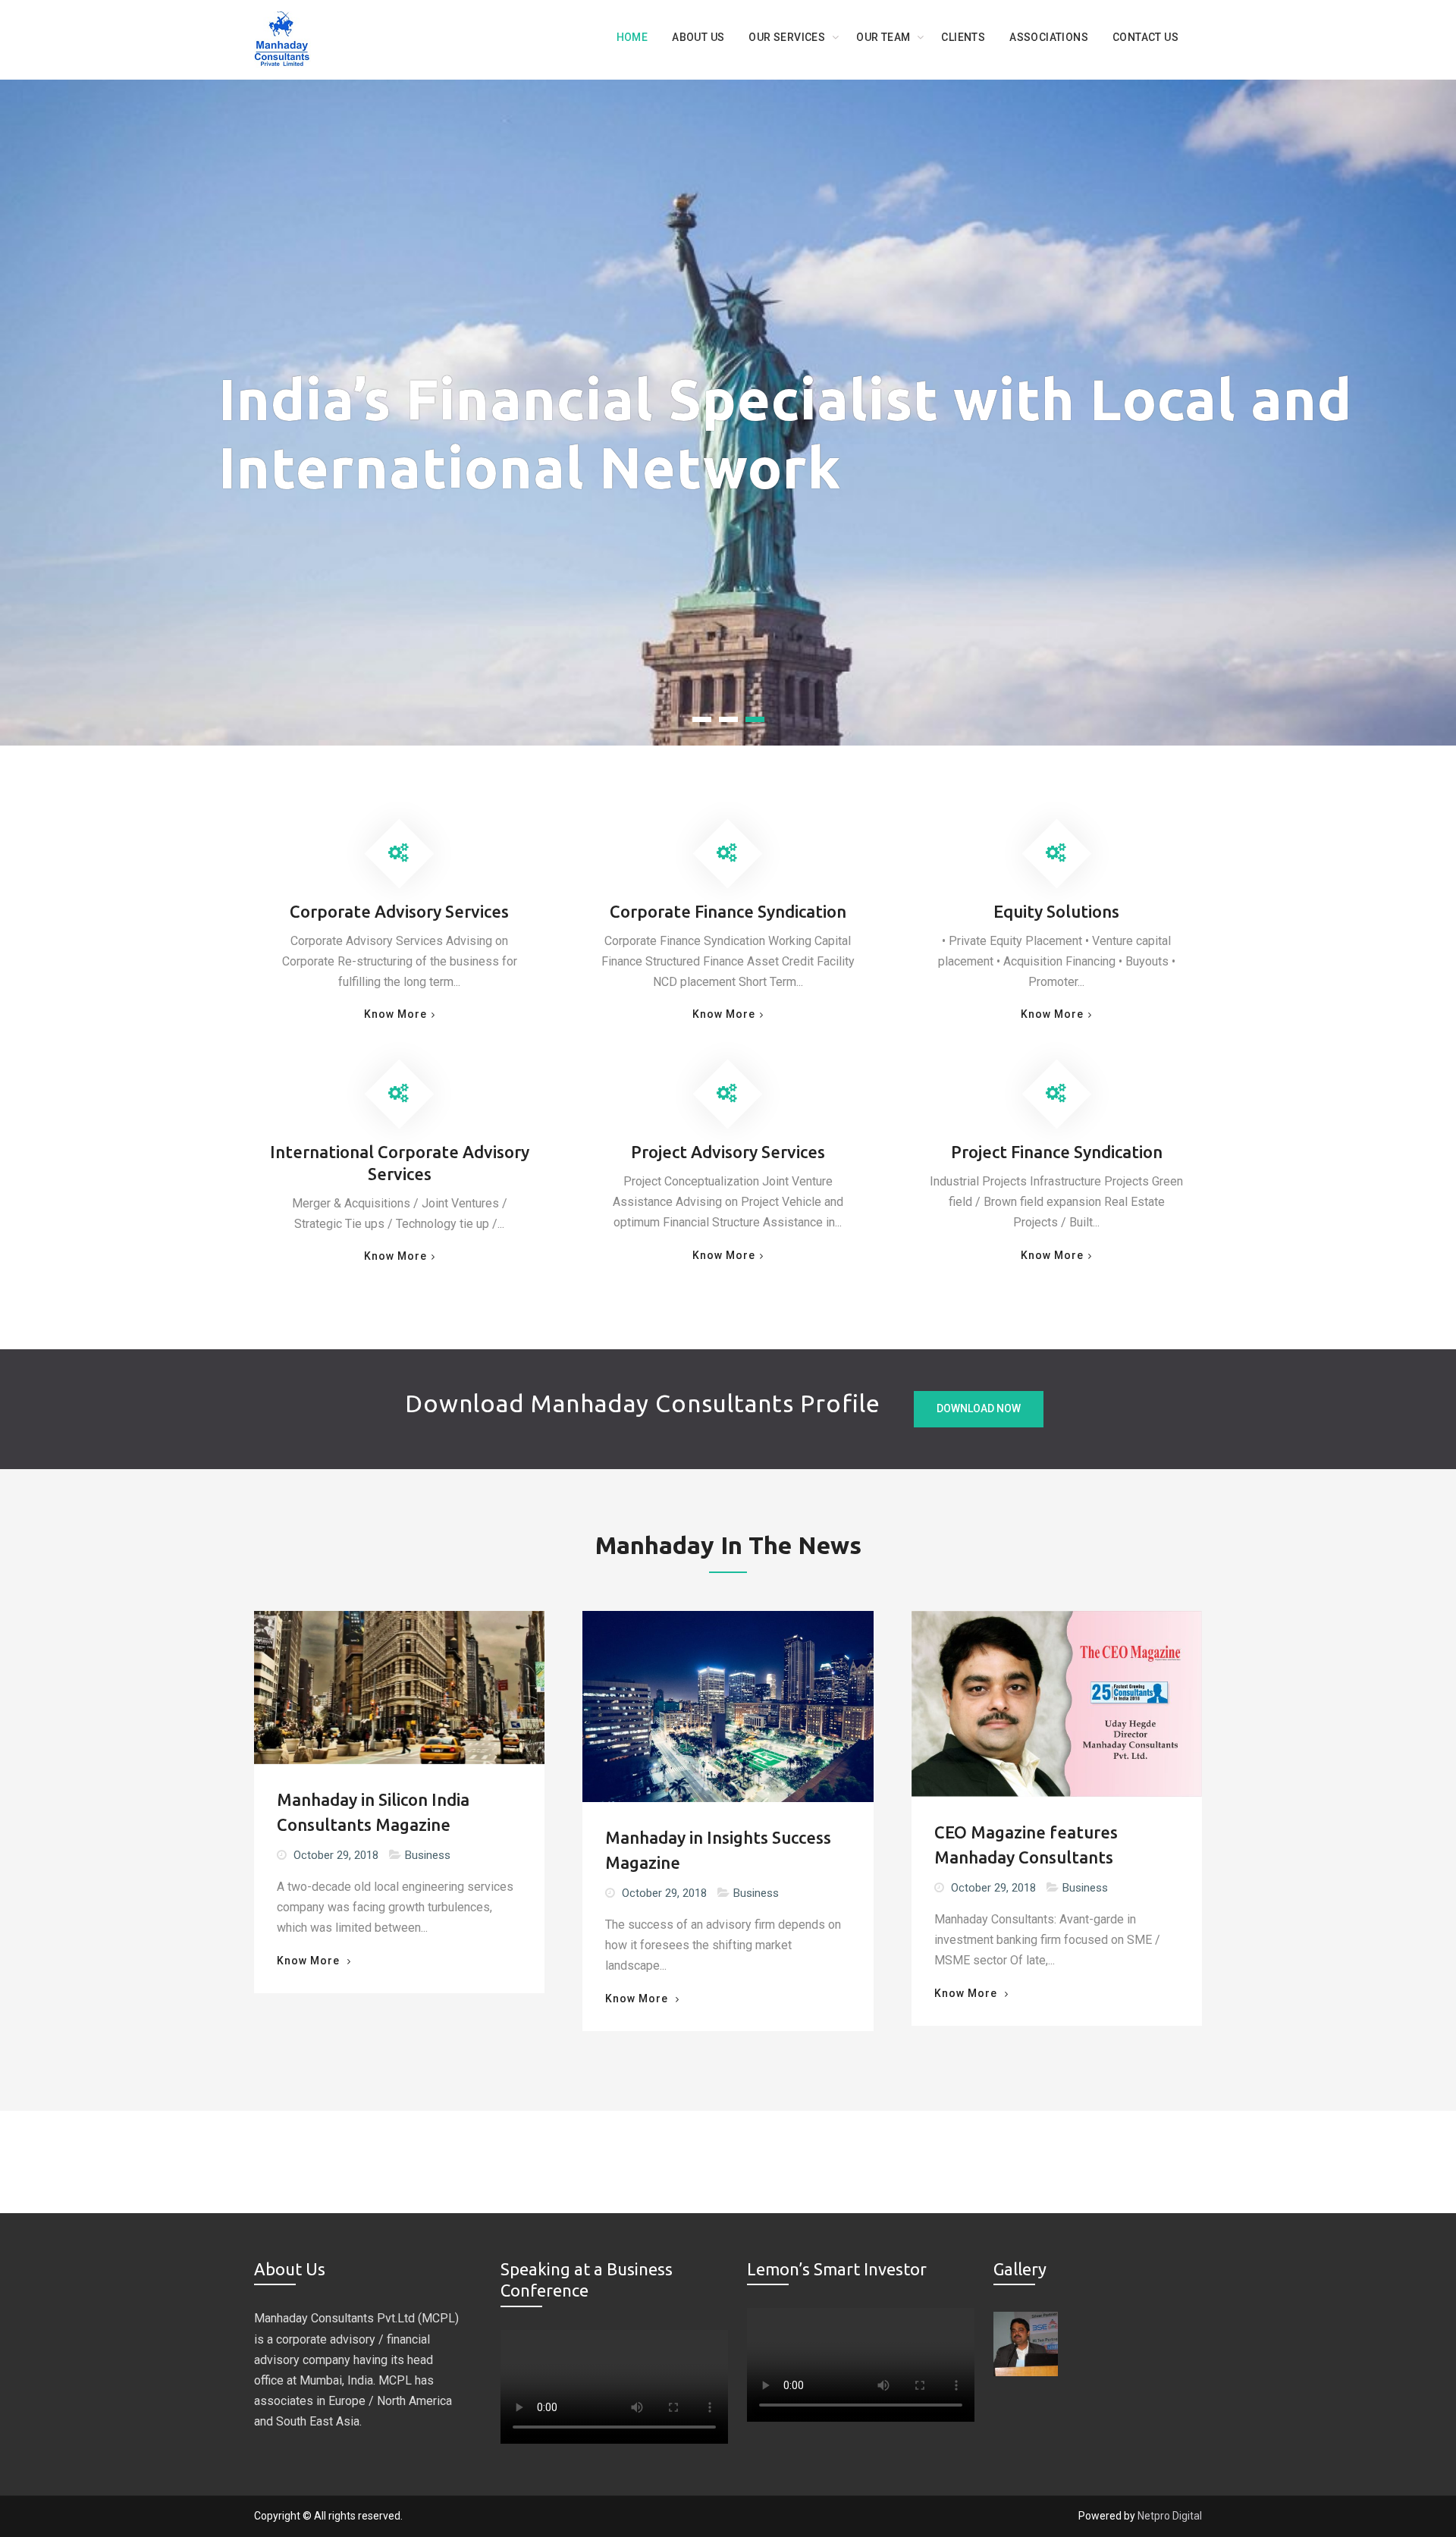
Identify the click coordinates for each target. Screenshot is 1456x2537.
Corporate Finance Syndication (728, 911)
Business (428, 1855)
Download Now (979, 1408)
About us (698, 37)
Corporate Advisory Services (399, 911)
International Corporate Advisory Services (400, 1163)
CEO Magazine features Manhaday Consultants (1026, 1845)
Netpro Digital (1170, 2516)
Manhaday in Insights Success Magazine (718, 1850)
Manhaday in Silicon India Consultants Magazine (373, 1812)
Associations (1049, 37)
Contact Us (1145, 37)
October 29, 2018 (336, 1855)
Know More (395, 1014)
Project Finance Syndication (1057, 1152)
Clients (963, 37)
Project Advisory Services (728, 1152)
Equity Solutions (1056, 911)
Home (632, 37)
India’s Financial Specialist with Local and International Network (785, 433)
